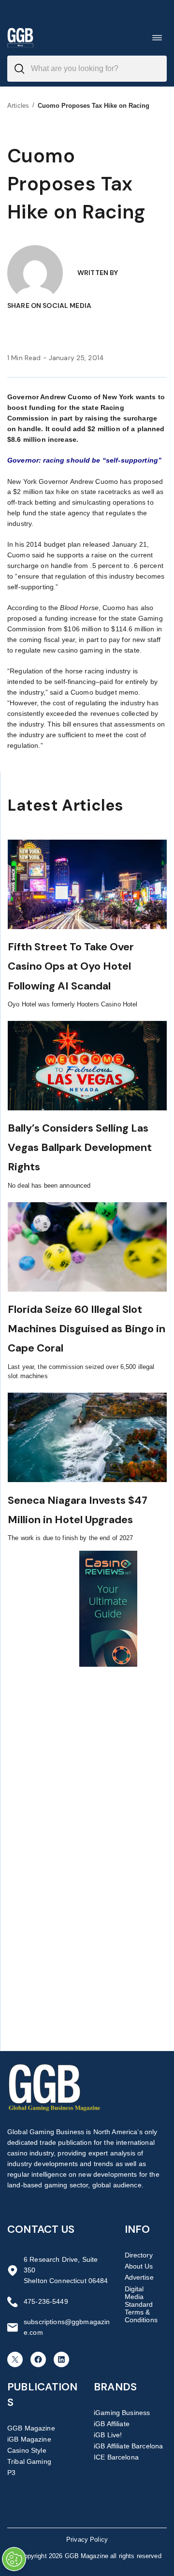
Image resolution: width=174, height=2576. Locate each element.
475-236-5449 (46, 2301)
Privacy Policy (87, 2540)
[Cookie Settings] (14, 2559)
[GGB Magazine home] (20, 37)
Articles (18, 106)
